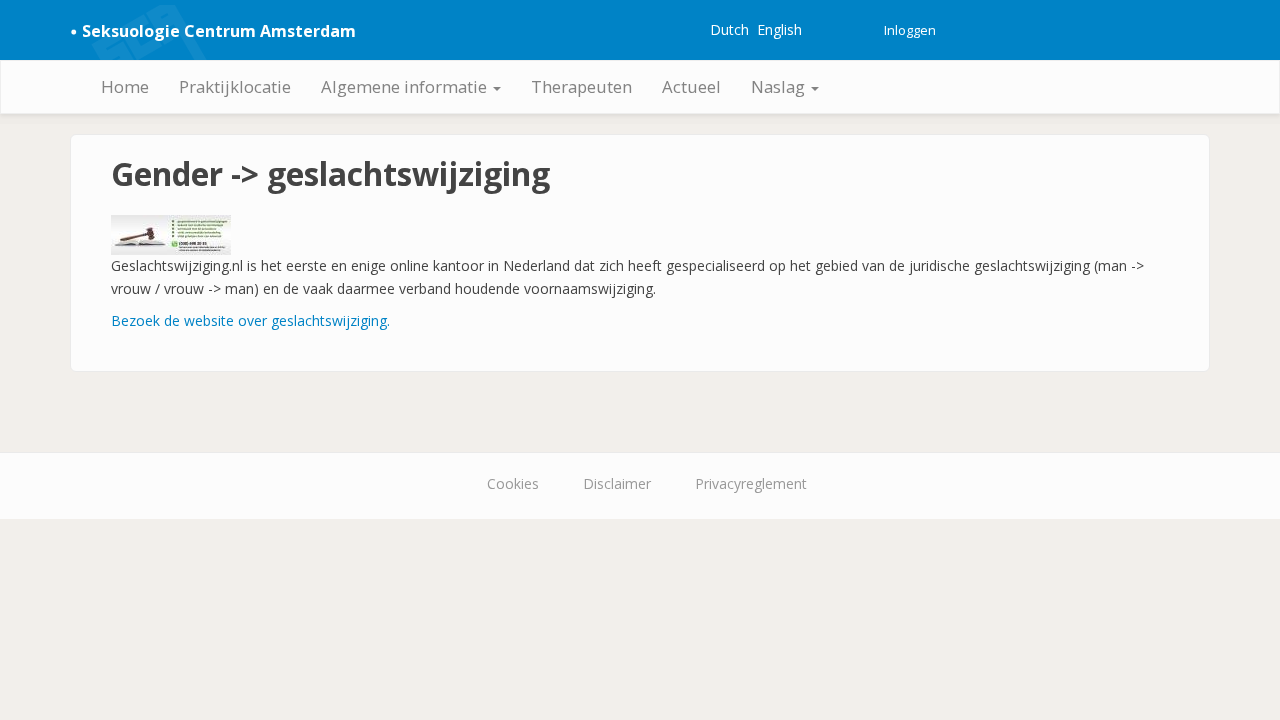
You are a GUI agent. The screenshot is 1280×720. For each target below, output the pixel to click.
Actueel (691, 86)
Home (125, 86)
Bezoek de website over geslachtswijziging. (250, 320)
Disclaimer (617, 483)
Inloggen (910, 30)
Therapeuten (581, 86)
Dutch (729, 29)
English (779, 29)
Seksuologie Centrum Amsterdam (219, 31)
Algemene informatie (406, 86)
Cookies (513, 483)
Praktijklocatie (235, 86)
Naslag (780, 86)
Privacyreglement (751, 483)
